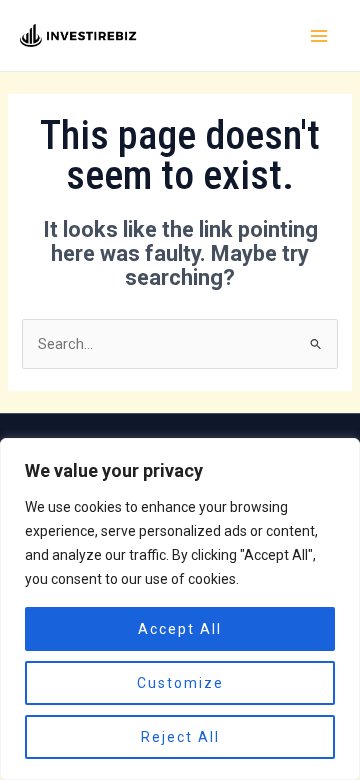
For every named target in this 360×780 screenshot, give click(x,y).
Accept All (180, 629)
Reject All (180, 737)
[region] (180, 609)
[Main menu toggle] (319, 36)
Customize (180, 683)
